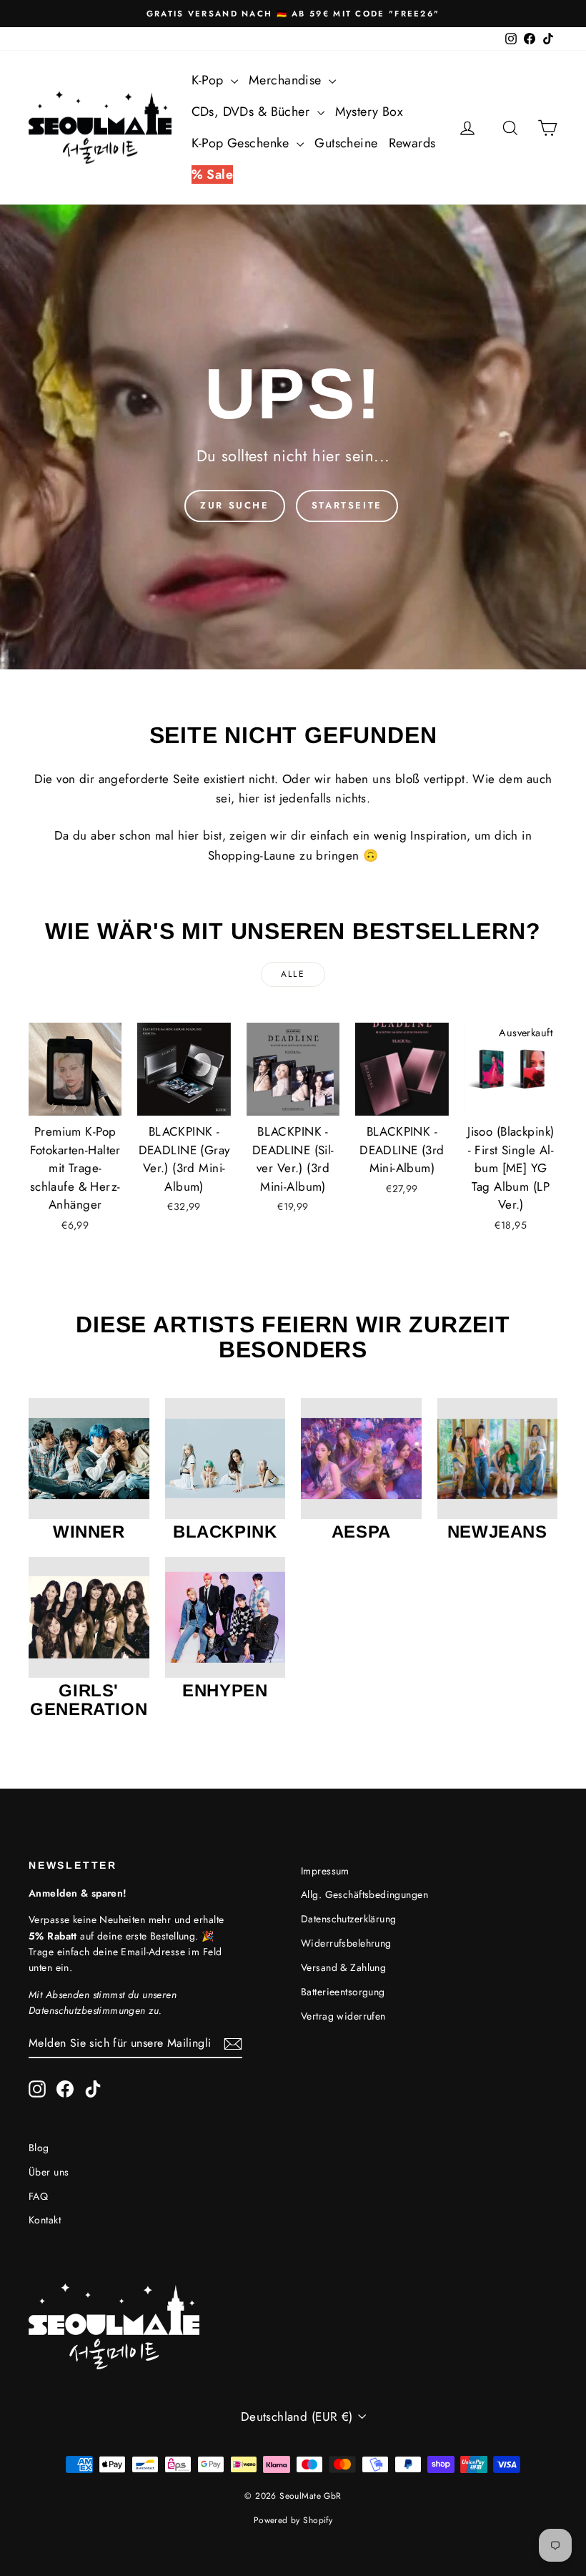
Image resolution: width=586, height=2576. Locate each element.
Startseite (347, 505)
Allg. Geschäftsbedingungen (364, 1894)
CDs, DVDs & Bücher (253, 112)
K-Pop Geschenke (243, 143)
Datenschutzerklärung (349, 1919)
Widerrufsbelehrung (346, 1943)
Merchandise (287, 80)
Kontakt (45, 2220)
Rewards (412, 143)
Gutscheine (346, 143)
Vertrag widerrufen (343, 2016)
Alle (293, 974)
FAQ (38, 2196)
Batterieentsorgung (343, 1992)
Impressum (325, 1871)
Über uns (49, 2172)
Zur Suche (234, 505)
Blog (39, 2148)
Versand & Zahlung (343, 1967)
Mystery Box (369, 112)
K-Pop (210, 80)
